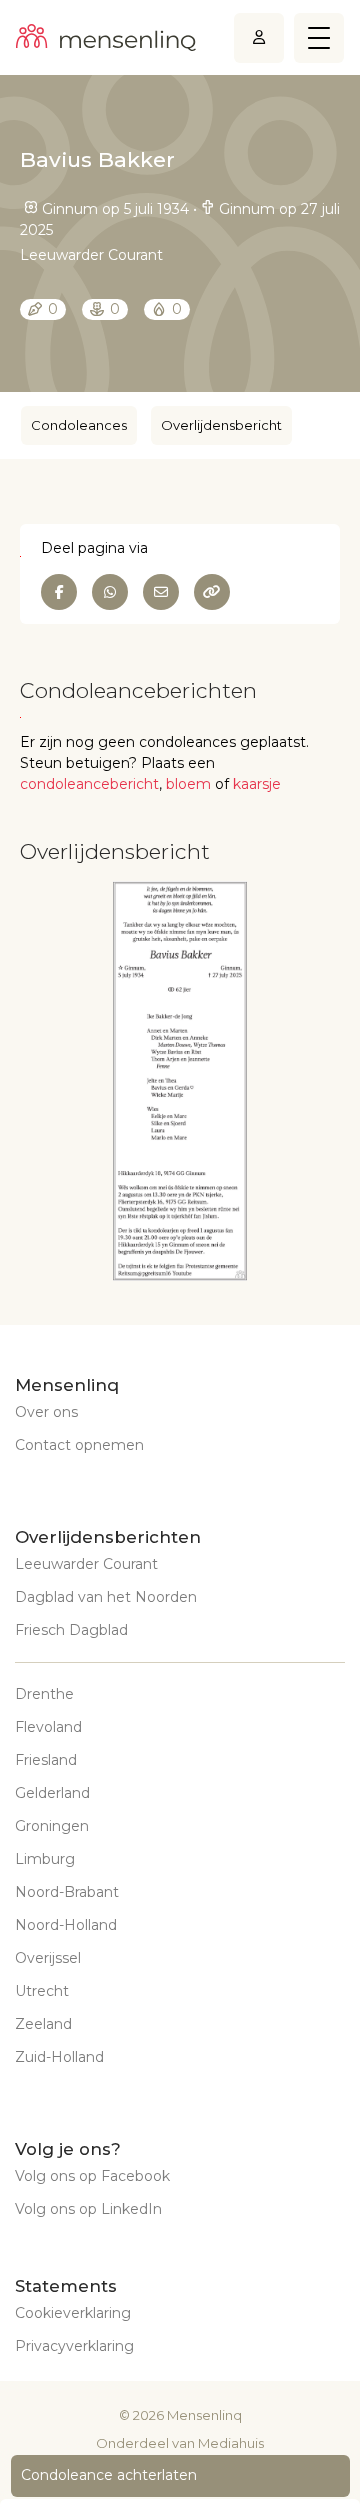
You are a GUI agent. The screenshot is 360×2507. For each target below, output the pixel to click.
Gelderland (52, 1793)
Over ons (46, 1412)
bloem (188, 784)
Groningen (52, 1826)
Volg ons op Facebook (92, 2176)
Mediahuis (231, 2443)
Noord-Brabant (67, 1892)
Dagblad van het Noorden (106, 1597)
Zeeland (43, 2024)
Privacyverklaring (74, 2346)
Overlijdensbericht (221, 425)
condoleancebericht (89, 784)
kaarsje (257, 784)
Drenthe (44, 1694)
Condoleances (79, 425)
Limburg (45, 1859)
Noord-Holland (66, 1925)
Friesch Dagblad (71, 1630)
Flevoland (48, 1727)
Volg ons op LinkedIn (88, 2209)
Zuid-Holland (59, 2057)
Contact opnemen (79, 1445)
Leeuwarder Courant (86, 1564)
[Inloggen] (259, 37)
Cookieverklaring (73, 2313)
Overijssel (48, 1958)
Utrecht (42, 1991)
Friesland (46, 1760)
